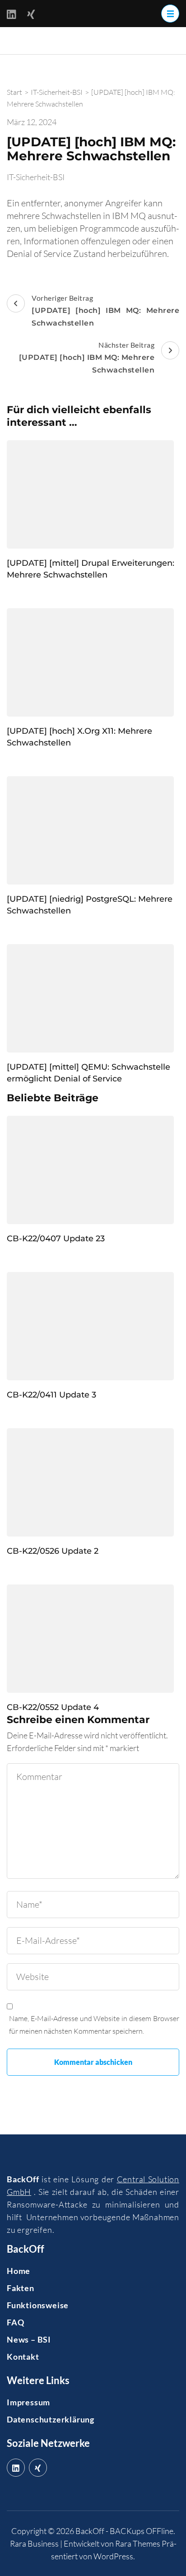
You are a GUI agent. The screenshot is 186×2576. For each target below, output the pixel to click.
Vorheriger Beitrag (105, 310)
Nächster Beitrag (87, 357)
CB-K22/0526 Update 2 (53, 1551)
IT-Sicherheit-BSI (36, 177)
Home (19, 2271)
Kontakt (23, 2357)
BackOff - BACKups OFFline (124, 2531)
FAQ (15, 2322)
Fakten (21, 2288)
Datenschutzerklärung (51, 2419)
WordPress (113, 2556)
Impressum (28, 2402)
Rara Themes (138, 2543)
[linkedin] (16, 2468)
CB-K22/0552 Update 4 (53, 1707)
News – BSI (29, 2339)
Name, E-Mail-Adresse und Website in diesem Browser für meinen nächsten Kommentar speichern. (94, 2025)
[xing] (38, 2468)
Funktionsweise (38, 2305)
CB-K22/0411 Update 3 (51, 1395)
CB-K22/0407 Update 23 (56, 1239)
